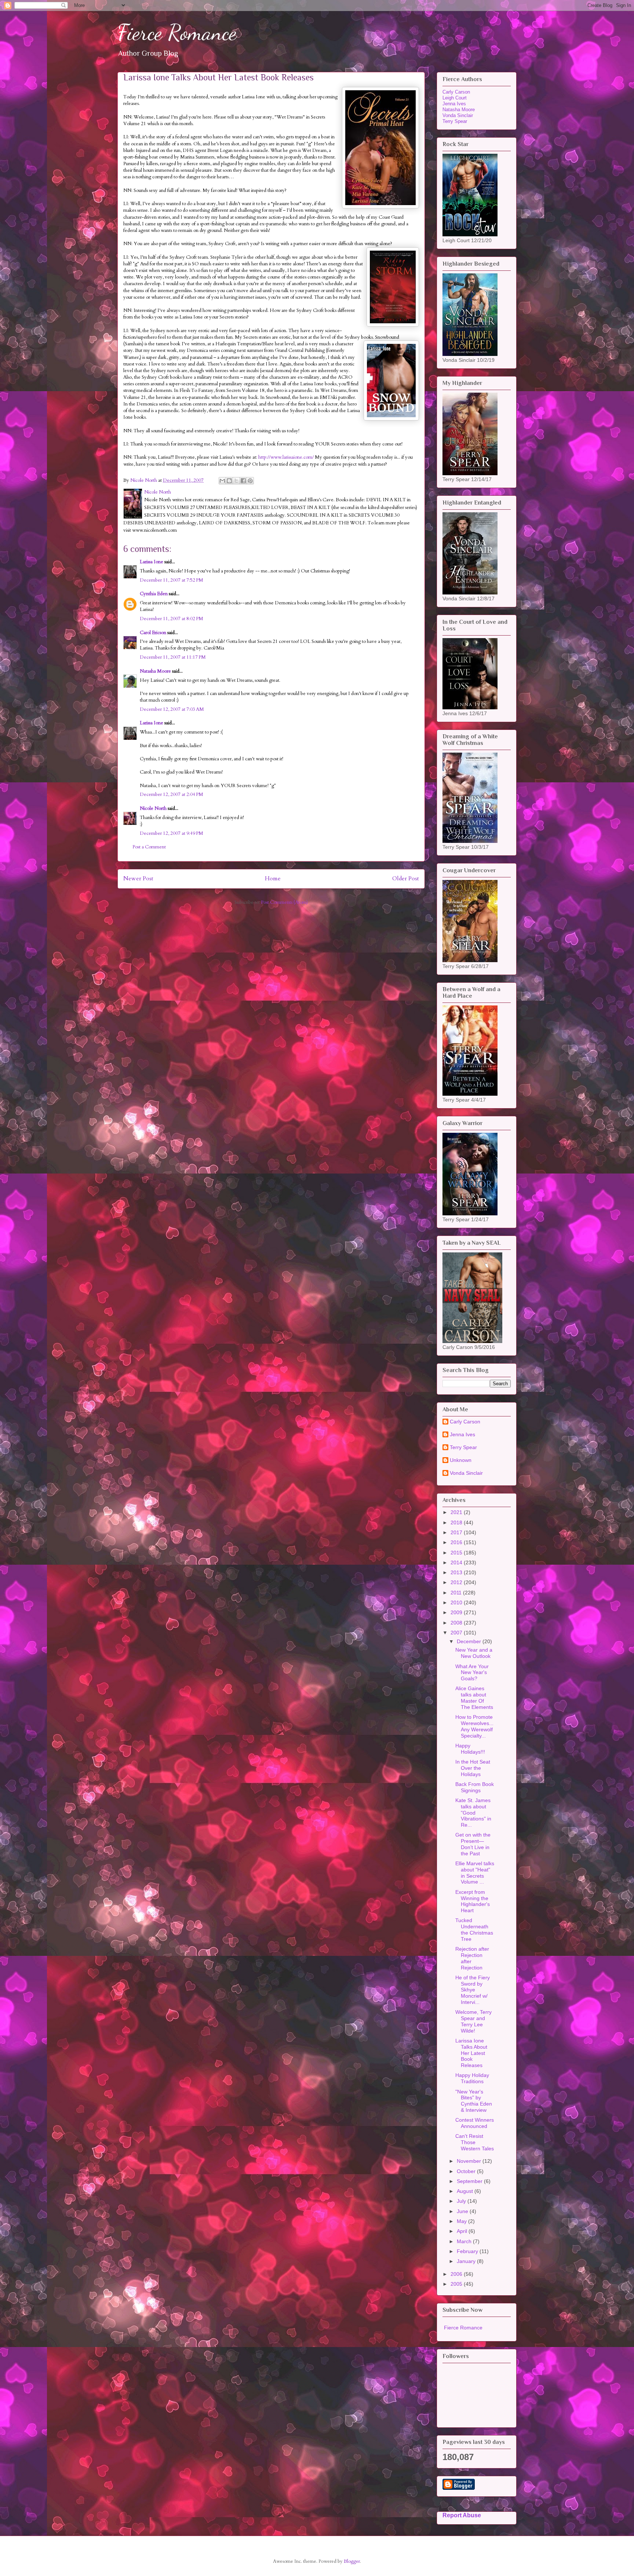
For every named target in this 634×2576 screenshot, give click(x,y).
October (467, 2171)
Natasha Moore (155, 671)
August (466, 2191)
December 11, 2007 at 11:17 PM (173, 657)
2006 (457, 2274)
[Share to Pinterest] (250, 481)
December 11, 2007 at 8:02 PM (172, 619)
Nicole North (153, 808)
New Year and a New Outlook (474, 1653)
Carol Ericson (153, 633)
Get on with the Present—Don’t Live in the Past (473, 1844)
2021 (457, 1512)
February (468, 2251)
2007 (457, 1633)
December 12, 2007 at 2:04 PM (172, 794)
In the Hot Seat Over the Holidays (473, 1768)
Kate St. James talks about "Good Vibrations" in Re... (473, 1813)
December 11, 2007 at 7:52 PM (172, 580)
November (470, 2161)
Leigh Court (455, 98)
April (463, 2231)
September (470, 2181)
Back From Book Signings (475, 1787)
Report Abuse (462, 2515)
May (462, 2221)
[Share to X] (236, 481)
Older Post (406, 879)
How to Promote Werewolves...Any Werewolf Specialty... (474, 1726)
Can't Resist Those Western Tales (475, 2142)
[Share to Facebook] (243, 481)
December (470, 1641)
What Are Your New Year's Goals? (472, 1673)
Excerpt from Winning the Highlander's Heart (473, 1901)
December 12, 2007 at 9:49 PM (172, 833)
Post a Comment (149, 847)
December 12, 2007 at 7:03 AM (172, 709)
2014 (457, 1562)
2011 (457, 1593)
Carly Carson (456, 92)
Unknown (461, 1460)
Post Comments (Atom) (284, 902)
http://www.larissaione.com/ (286, 457)
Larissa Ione (152, 562)
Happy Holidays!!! (470, 1749)
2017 (457, 1532)
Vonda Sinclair (458, 115)
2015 (457, 1553)
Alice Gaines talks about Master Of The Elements (474, 1698)
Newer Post (138, 879)
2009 (457, 1612)
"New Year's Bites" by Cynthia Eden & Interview (474, 2101)
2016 (457, 1542)
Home (273, 879)
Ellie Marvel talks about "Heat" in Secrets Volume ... (475, 1873)
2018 (457, 1522)
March (465, 2241)
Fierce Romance (177, 32)
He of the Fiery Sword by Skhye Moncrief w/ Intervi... (473, 1990)
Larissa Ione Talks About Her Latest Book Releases (471, 2053)
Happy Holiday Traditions (472, 2078)
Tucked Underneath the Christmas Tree (474, 1929)
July (462, 2201)
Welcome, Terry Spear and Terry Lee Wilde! (473, 2021)
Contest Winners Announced (475, 2123)
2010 (457, 1602)
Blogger (352, 2561)
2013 (457, 1572)
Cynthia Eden (154, 594)
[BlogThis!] (229, 481)
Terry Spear (455, 121)
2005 (457, 2284)
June (463, 2211)
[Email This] (222, 481)
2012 (457, 1582)
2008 (457, 1623)
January (467, 2261)
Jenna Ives (454, 104)
